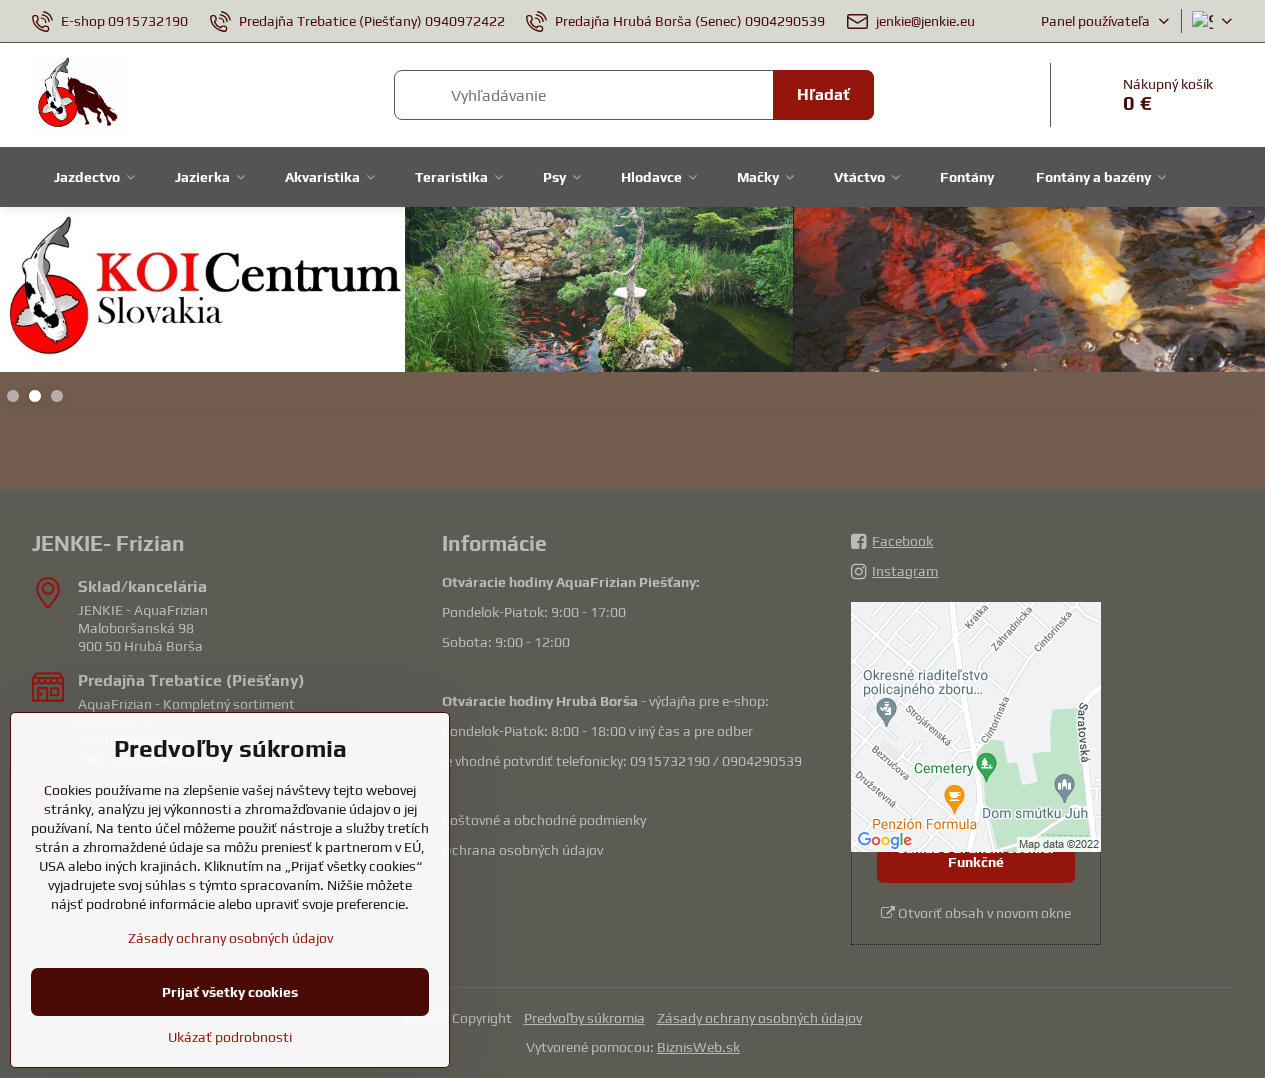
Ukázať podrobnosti (230, 1037)
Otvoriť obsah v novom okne (983, 913)
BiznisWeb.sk (698, 1047)
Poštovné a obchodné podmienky (544, 820)
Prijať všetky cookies (230, 992)
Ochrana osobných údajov (522, 850)
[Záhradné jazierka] (632, 293)
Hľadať (823, 94)
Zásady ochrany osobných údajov (759, 1018)
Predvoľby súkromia (584, 1018)
